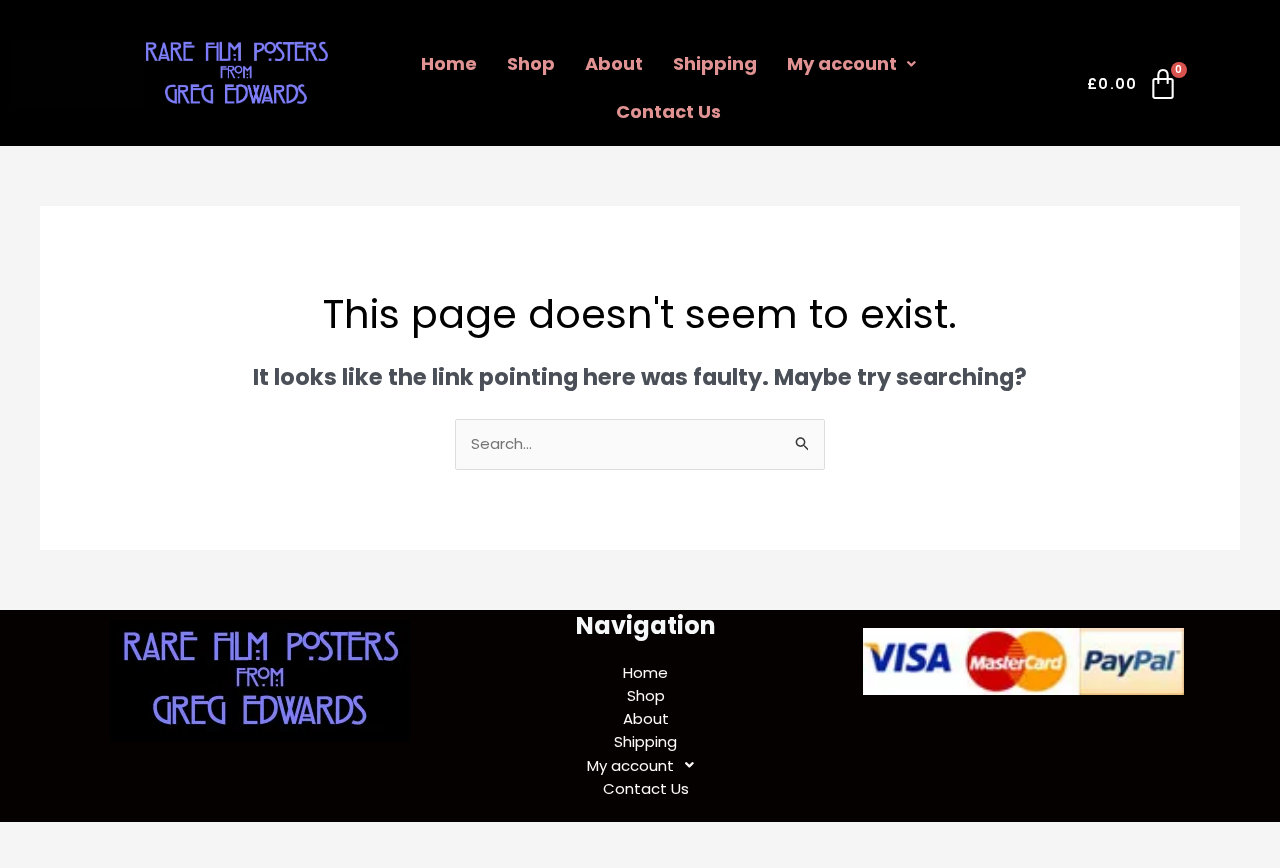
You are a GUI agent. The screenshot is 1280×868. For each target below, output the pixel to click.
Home (449, 63)
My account (842, 63)
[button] (851, 64)
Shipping (715, 63)
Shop (531, 63)
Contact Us (668, 111)
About (614, 63)
